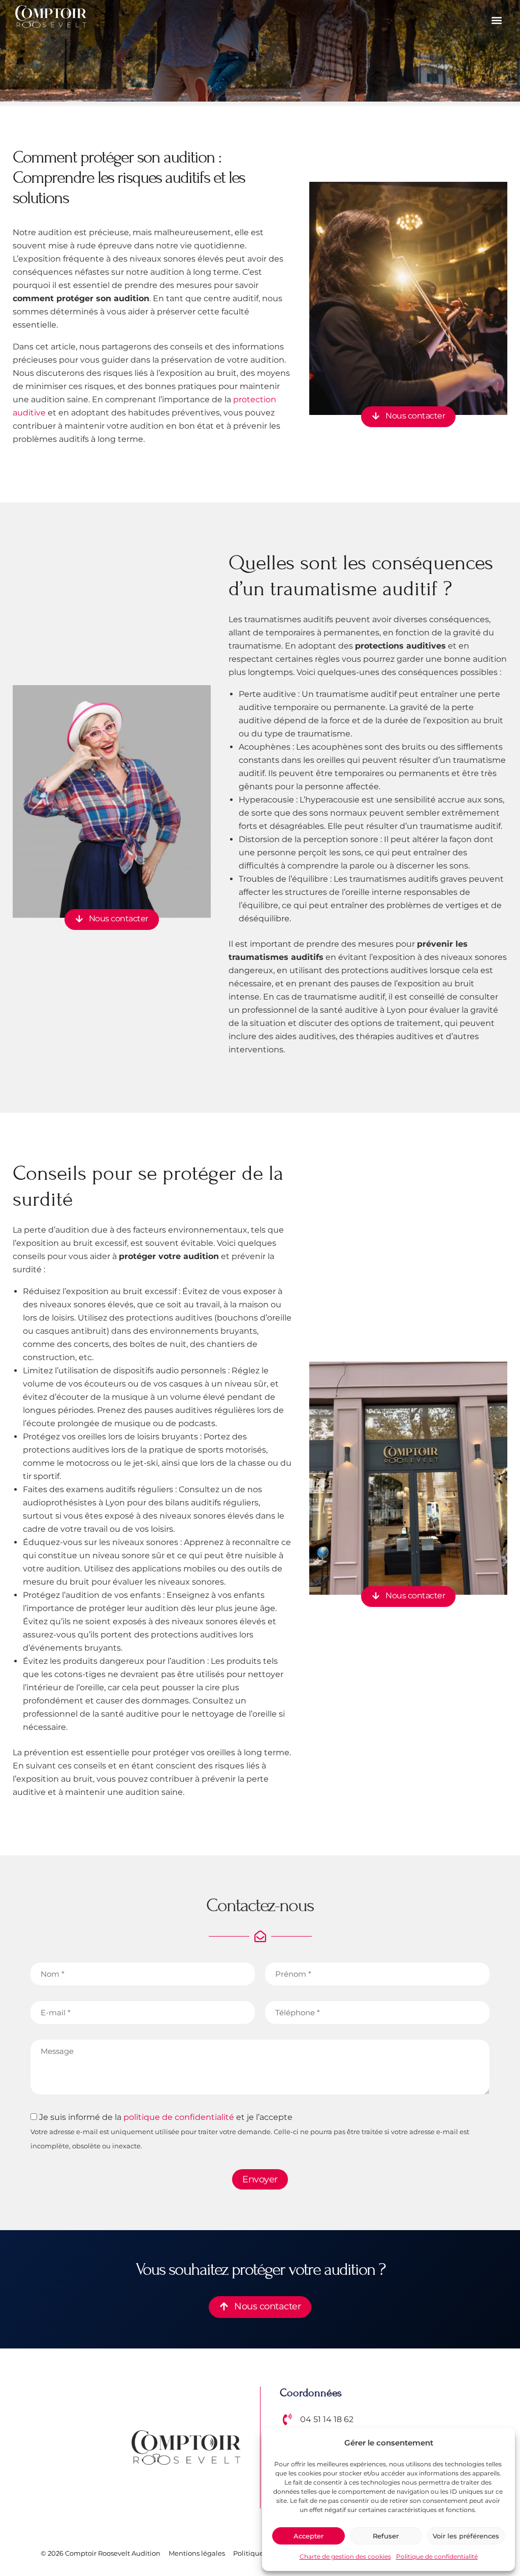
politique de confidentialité (179, 2117)
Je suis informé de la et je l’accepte (250, 2131)
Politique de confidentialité (437, 2556)
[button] (496, 21)
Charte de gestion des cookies (345, 2556)
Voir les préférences (466, 2536)
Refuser (386, 2536)
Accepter (308, 2536)
